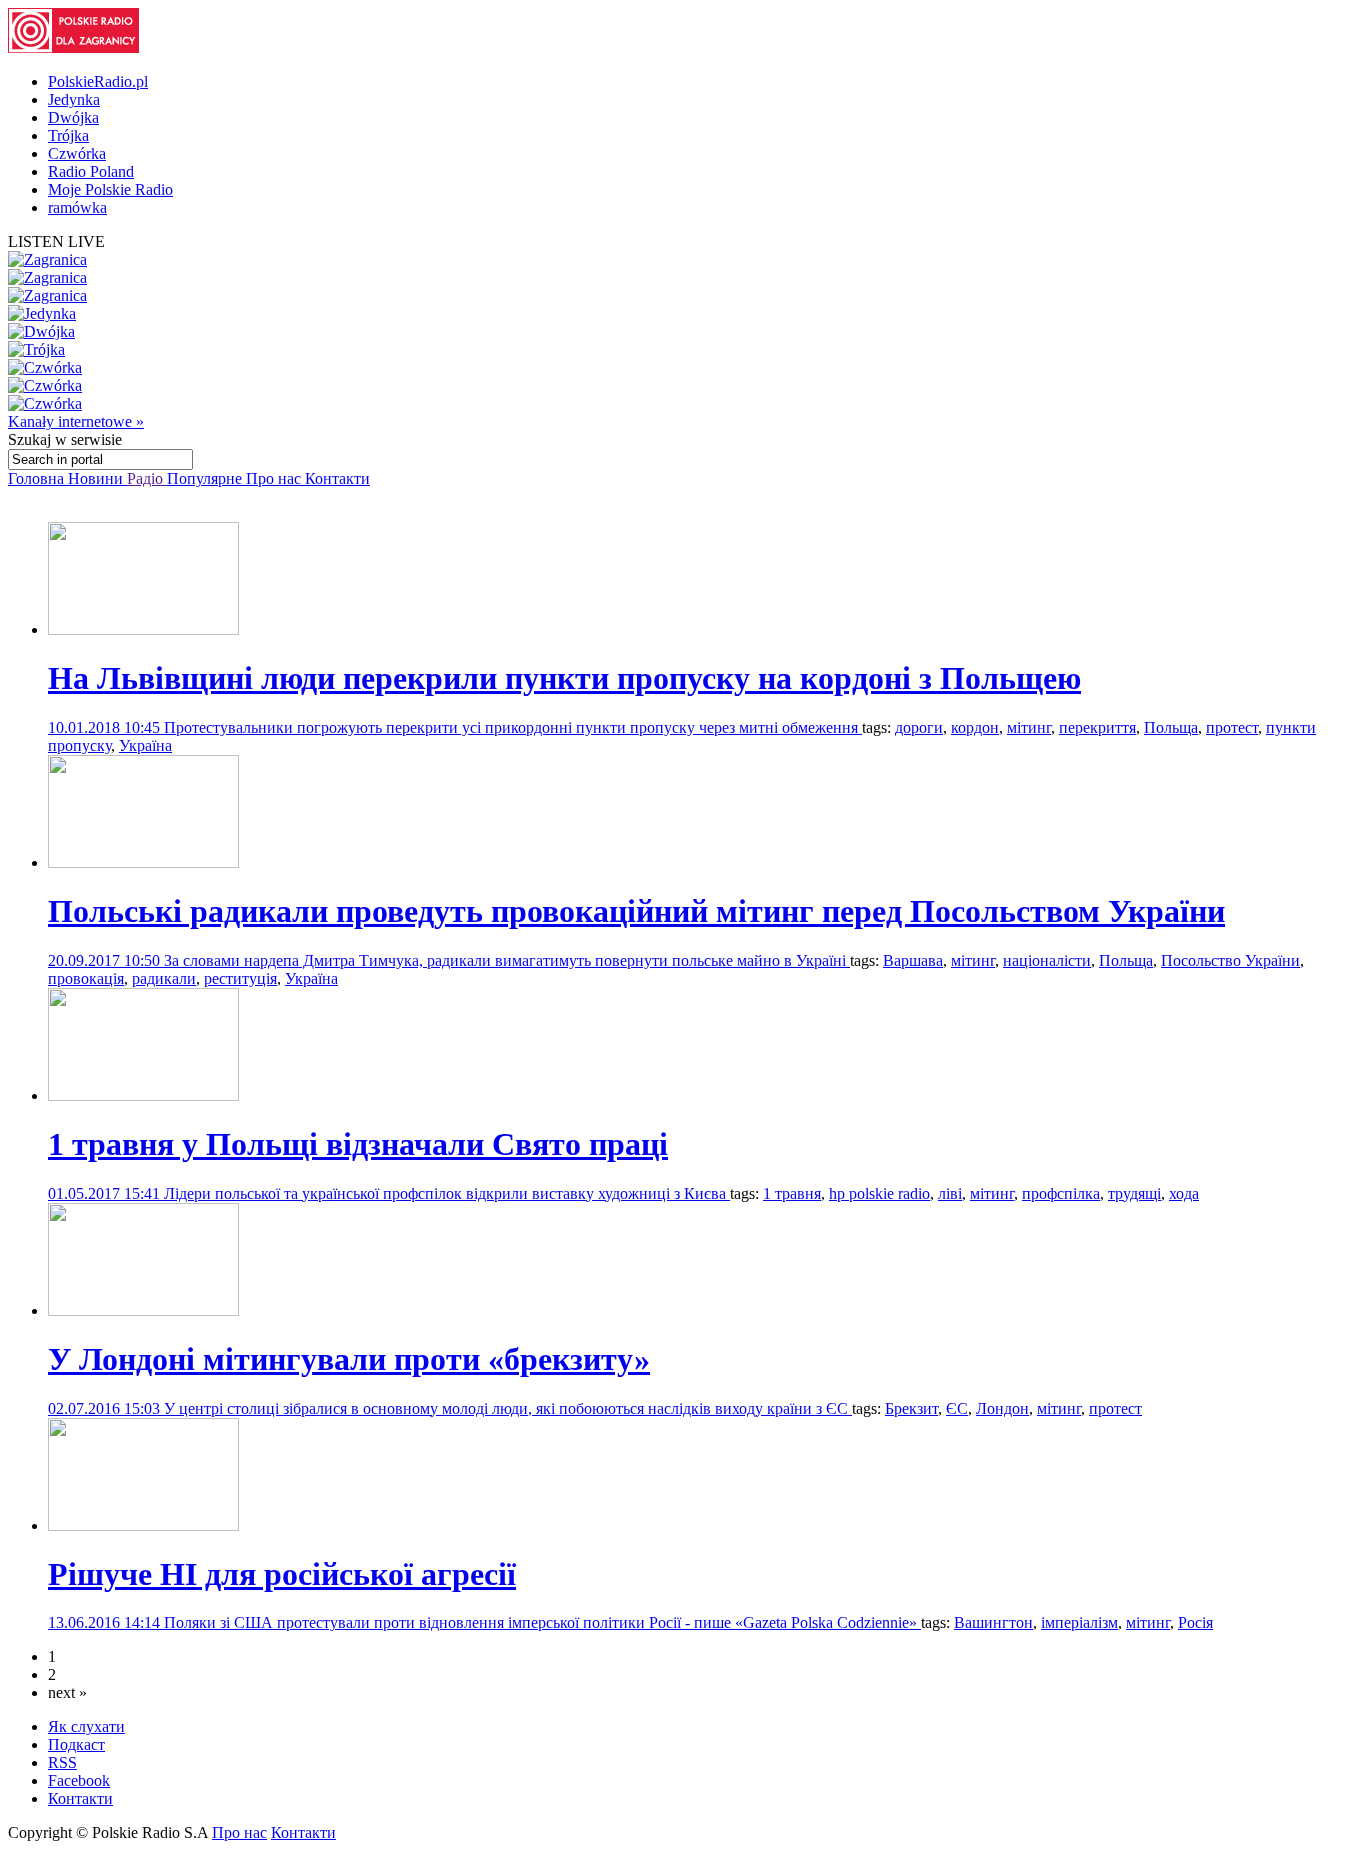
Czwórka (77, 153)
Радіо (147, 478)
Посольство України (1230, 960)
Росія (1195, 1622)
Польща (1171, 727)
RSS (62, 1762)
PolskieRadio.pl (98, 81)
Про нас (275, 478)
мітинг (1029, 727)
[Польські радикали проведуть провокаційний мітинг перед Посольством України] (143, 862)
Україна (145, 745)
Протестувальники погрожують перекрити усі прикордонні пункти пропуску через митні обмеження (513, 727)
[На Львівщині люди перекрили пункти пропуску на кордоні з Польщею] (143, 629)
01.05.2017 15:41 (106, 1193)
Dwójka (73, 117)
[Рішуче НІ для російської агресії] (143, 1525)
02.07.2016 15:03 (106, 1408)
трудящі (1134, 1193)
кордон (975, 727)
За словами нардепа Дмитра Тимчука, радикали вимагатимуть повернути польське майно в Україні (507, 960)
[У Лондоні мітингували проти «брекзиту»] (143, 1310)
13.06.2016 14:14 (106, 1622)
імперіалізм (1079, 1622)
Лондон (1002, 1408)
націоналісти (1047, 960)
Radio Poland (91, 171)
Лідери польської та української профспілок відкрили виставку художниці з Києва (447, 1193)
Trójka (68, 135)
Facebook (79, 1780)
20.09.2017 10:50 (106, 960)
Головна (38, 478)
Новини (97, 478)
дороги (919, 727)
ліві (950, 1193)
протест (1232, 727)
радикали (164, 978)
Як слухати (86, 1726)
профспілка (1061, 1193)
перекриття (1097, 727)
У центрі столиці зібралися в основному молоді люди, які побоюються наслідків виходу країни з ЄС (508, 1408)
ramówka (77, 207)
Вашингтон (993, 1622)
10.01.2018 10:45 (106, 727)
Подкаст (76, 1744)
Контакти (337, 478)
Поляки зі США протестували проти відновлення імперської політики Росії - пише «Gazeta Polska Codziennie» (542, 1622)
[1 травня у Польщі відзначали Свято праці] (143, 1095)
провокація (86, 978)
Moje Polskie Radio (110, 189)
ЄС (957, 1408)
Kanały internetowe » (76, 421)
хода (1184, 1193)
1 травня (792, 1193)
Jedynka (74, 99)
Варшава (913, 960)
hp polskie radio (879, 1193)
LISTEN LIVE (56, 241)
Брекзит (911, 1408)
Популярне (206, 478)
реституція (240, 978)
